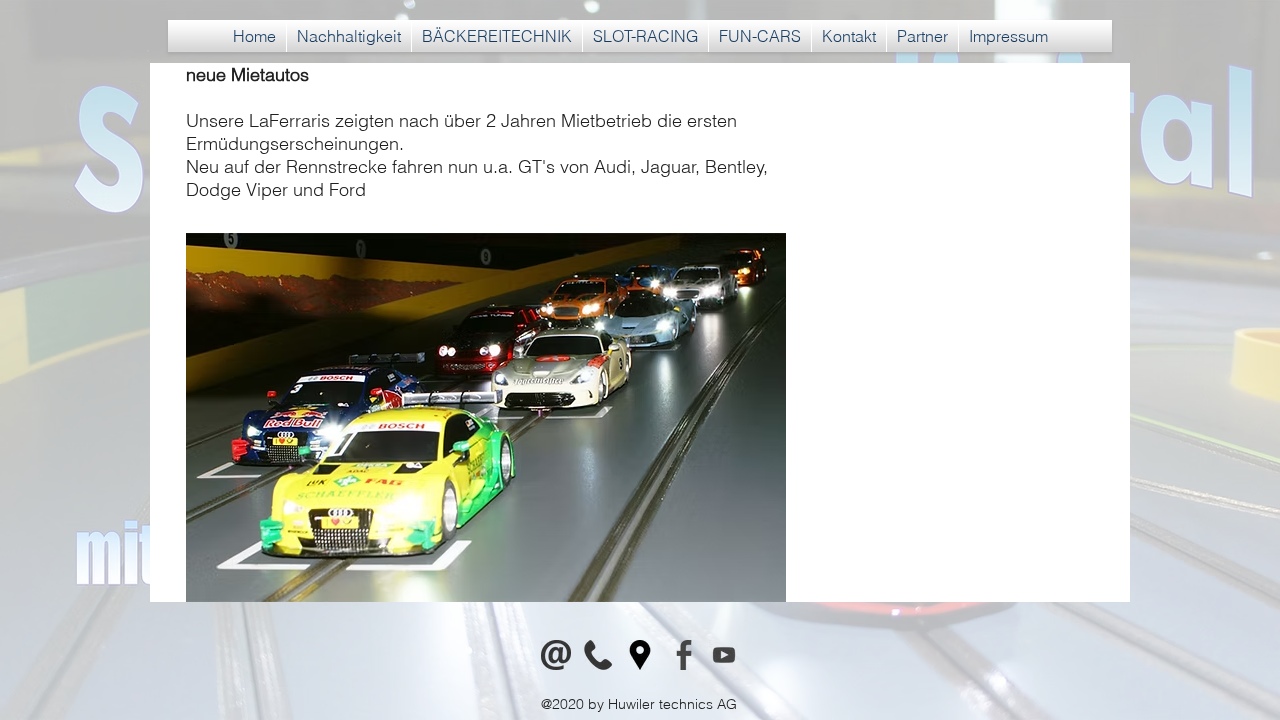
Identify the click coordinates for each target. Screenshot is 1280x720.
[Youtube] (724, 655)
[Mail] (556, 655)
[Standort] (640, 655)
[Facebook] (682, 655)
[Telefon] (598, 655)
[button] (497, 36)
